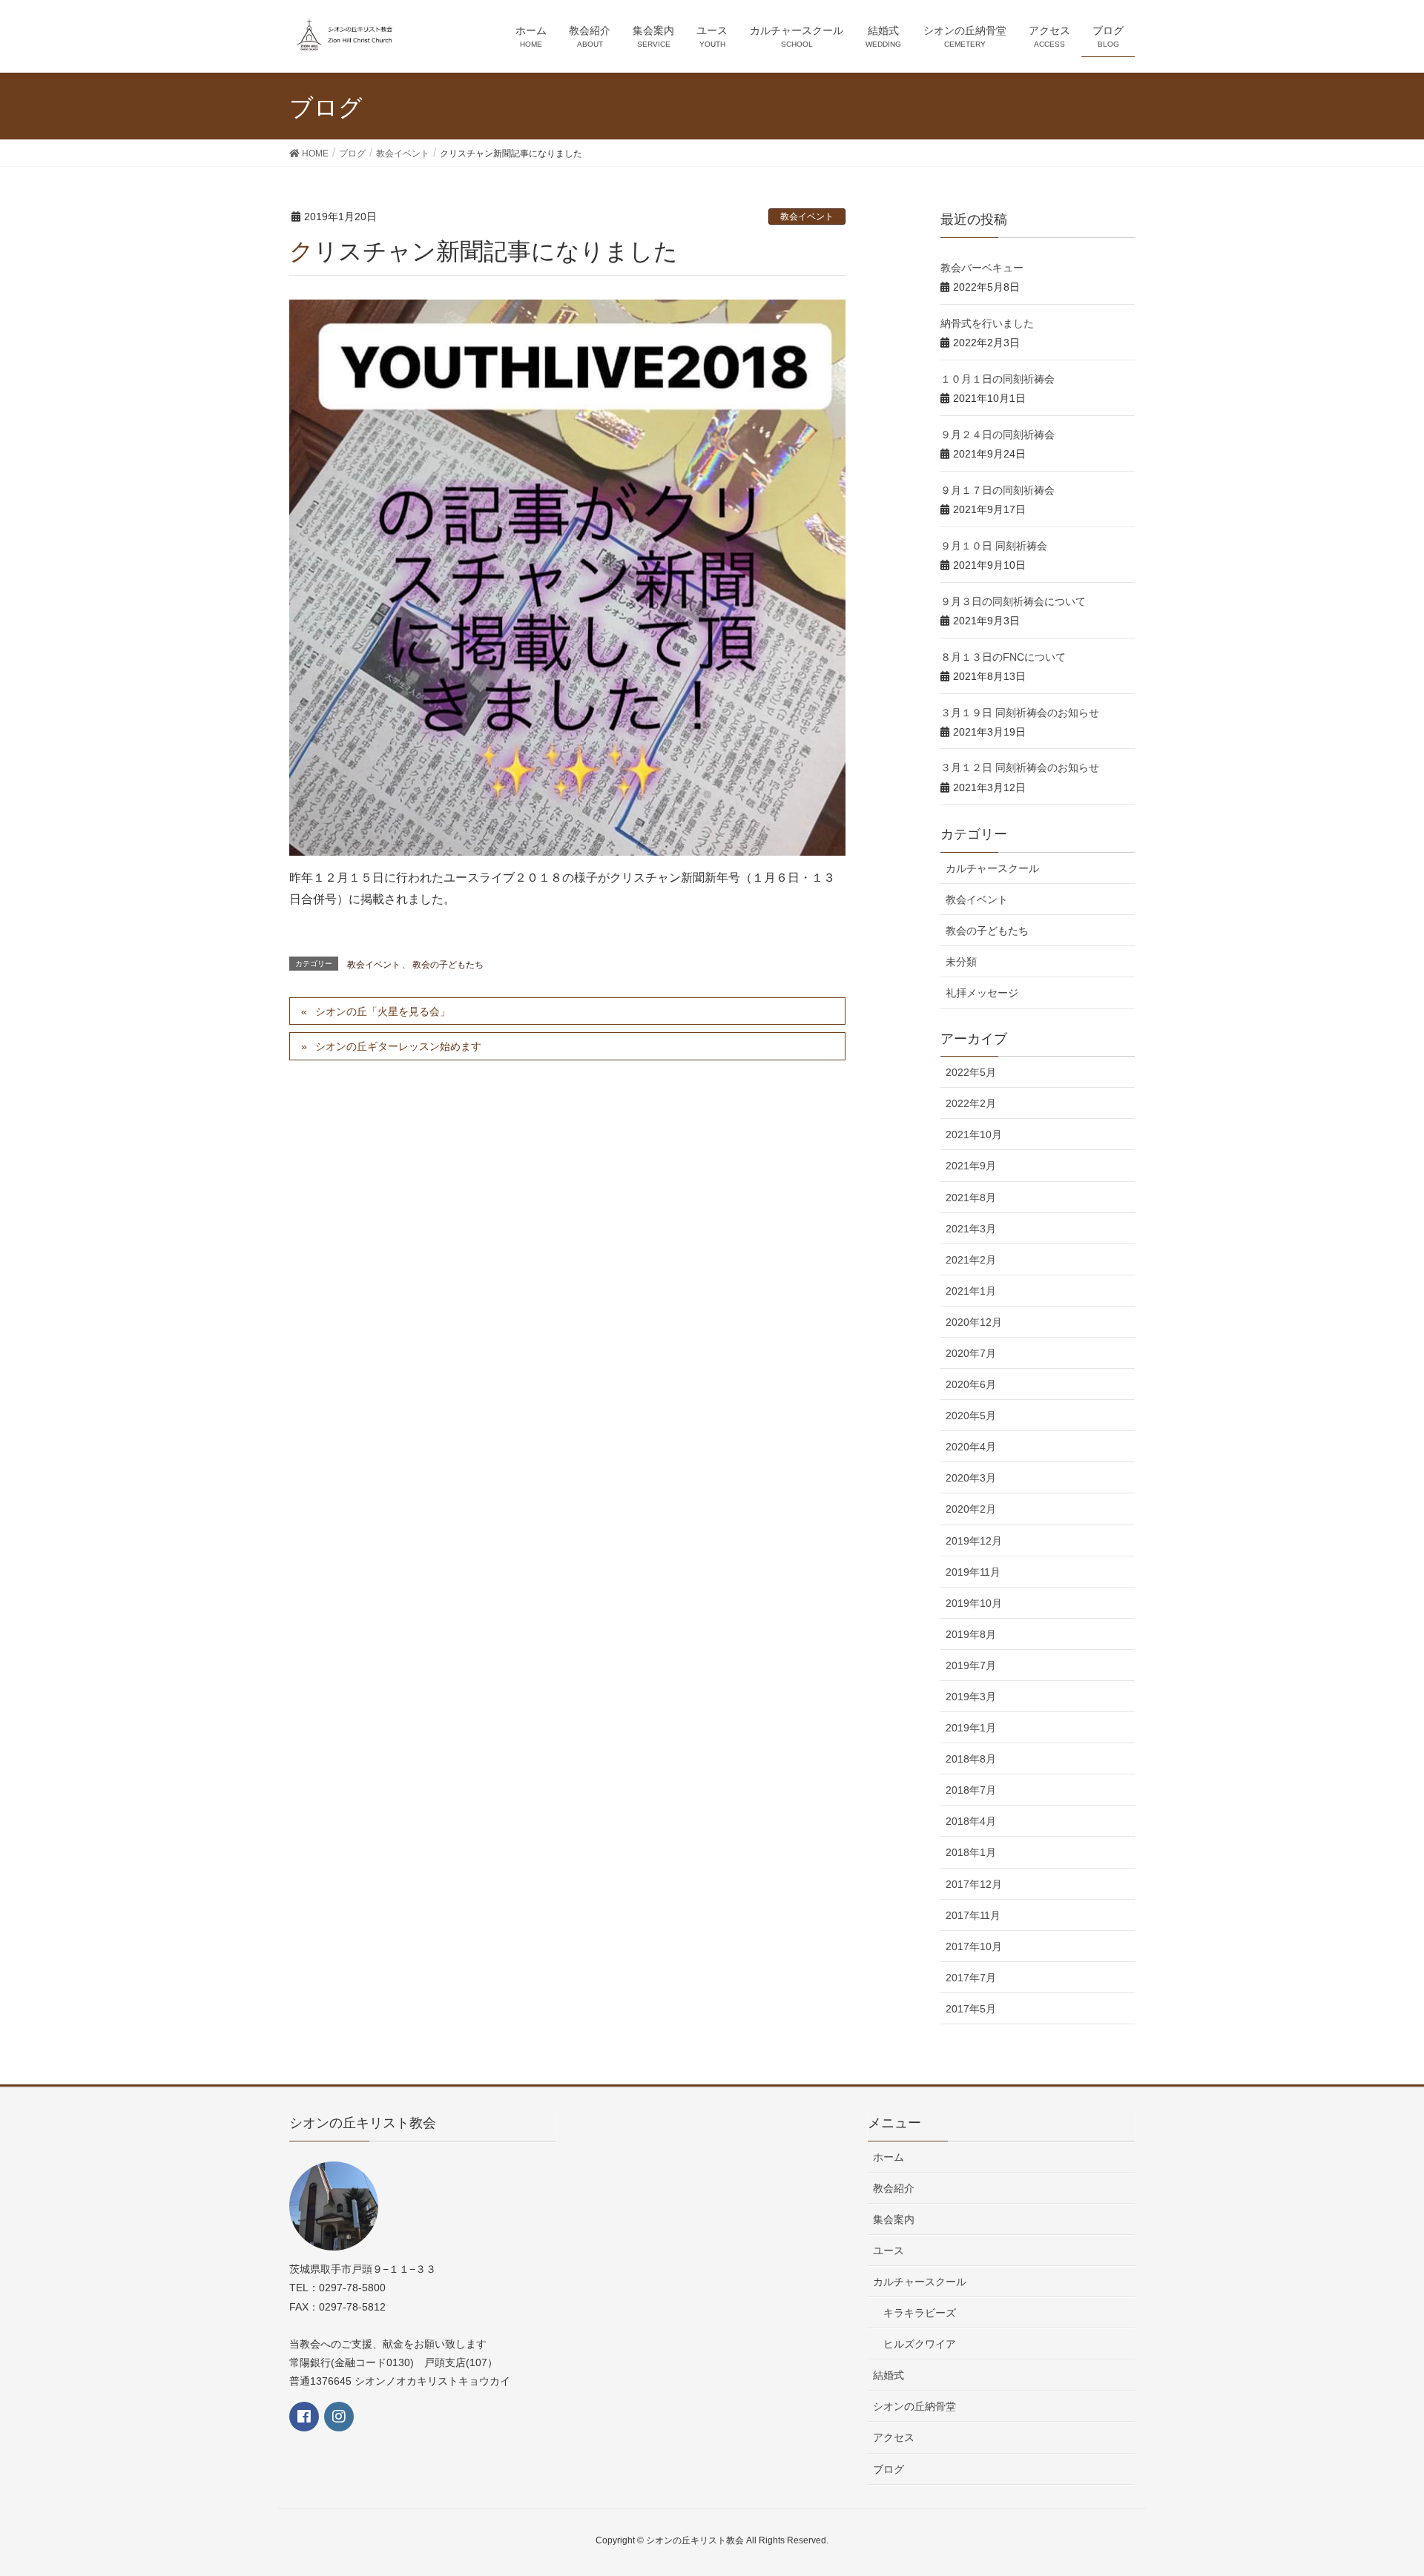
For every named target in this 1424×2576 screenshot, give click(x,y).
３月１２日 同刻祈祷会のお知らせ (1020, 767)
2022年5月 (971, 1072)
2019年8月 (971, 1634)
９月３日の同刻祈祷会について (1013, 601)
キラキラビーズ (920, 2313)
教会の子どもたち (448, 965)
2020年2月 (971, 1509)
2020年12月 (974, 1322)
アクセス (894, 2437)
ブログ (889, 2469)
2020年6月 (971, 1384)
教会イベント (807, 217)
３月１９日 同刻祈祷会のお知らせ (1020, 713)
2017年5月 (971, 2009)
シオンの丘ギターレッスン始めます (398, 1046)
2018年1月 (971, 1852)
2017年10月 (974, 1946)
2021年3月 (971, 1229)
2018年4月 (971, 1821)
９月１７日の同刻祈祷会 (998, 490)
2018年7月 (971, 1790)
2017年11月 (973, 1915)
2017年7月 (971, 1978)
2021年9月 (971, 1166)
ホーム (889, 2157)
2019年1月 (971, 1728)
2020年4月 (971, 1447)
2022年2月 (971, 1103)
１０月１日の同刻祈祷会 (998, 379)
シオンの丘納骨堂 (914, 2406)
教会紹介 (894, 2188)
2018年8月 (971, 1759)
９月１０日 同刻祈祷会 (994, 546)
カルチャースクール (992, 868)
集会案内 (894, 2219)
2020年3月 (971, 1478)
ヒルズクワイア (920, 2344)
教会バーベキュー (982, 268)
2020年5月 (971, 1416)
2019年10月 (974, 1603)
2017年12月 (974, 1884)
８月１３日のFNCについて (1003, 657)
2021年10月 (974, 1135)
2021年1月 (971, 1291)
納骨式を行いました (987, 323)
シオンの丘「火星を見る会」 (383, 1011)
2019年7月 (971, 1665)
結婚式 (889, 2375)
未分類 (961, 962)
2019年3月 (971, 1697)
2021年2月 (971, 1260)
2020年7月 (971, 1353)
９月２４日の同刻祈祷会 (998, 435)
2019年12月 (974, 1541)
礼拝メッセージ (982, 993)
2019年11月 (973, 1572)
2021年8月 (971, 1198)
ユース (889, 2250)
